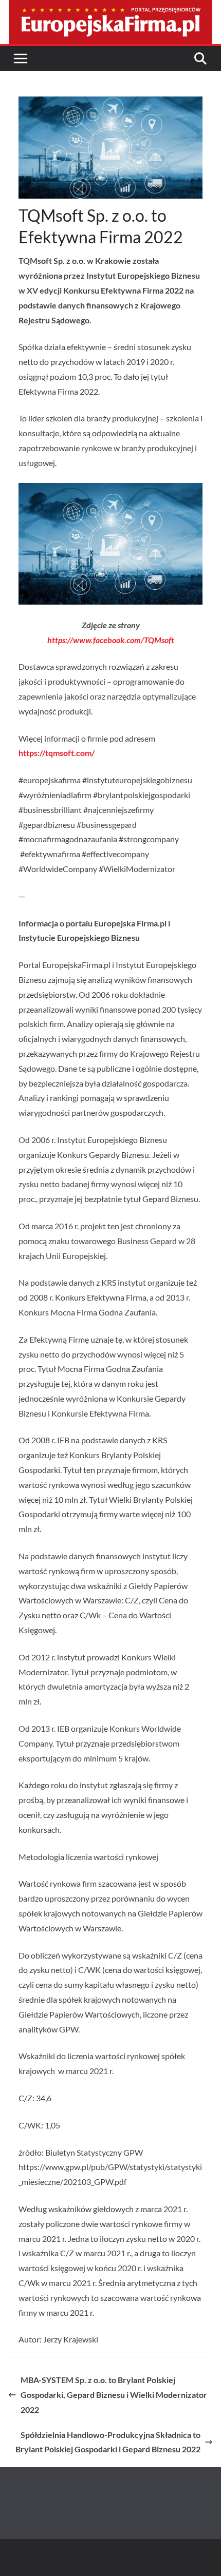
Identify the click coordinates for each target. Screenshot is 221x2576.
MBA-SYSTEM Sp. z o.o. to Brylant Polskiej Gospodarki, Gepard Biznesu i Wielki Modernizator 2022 (114, 2395)
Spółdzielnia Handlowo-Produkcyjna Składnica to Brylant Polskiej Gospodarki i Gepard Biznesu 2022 (108, 2442)
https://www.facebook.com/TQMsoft (111, 640)
